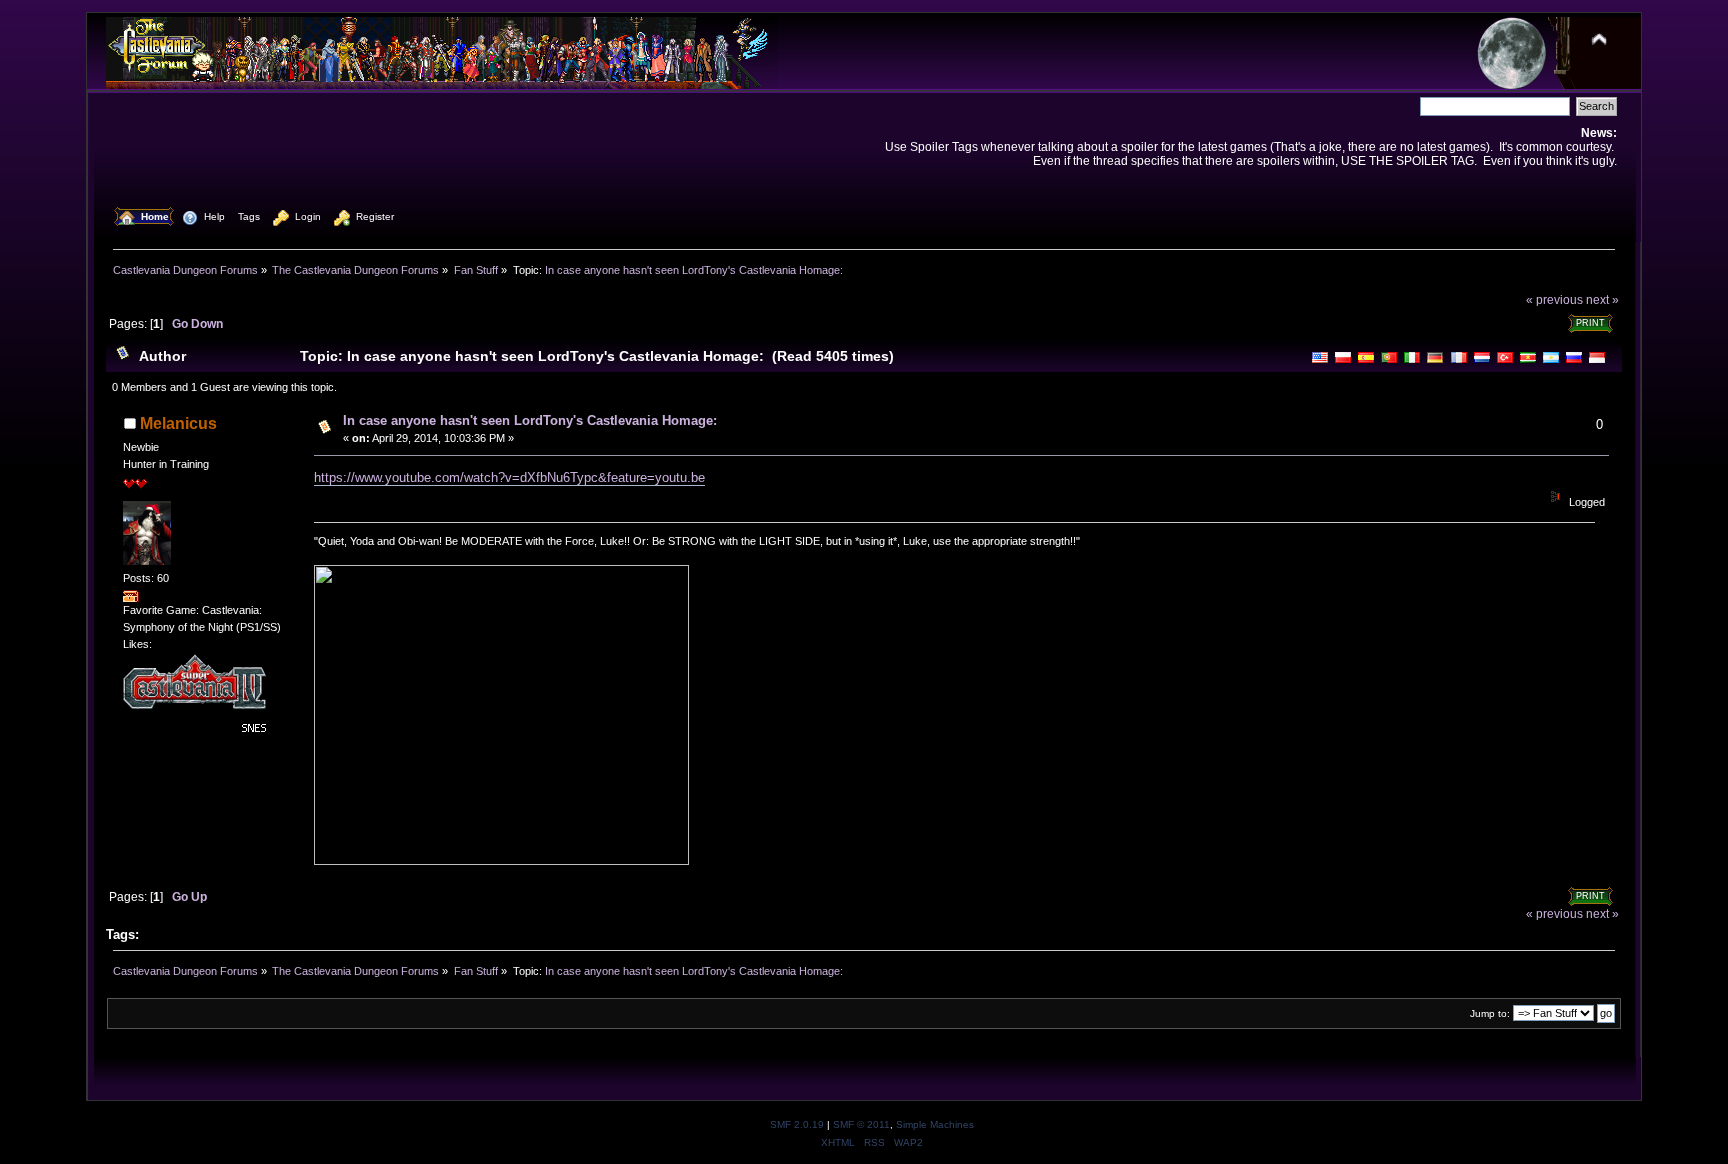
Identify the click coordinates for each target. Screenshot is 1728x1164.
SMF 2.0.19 (797, 1124)
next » (1602, 299)
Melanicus (178, 423)
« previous (1554, 299)
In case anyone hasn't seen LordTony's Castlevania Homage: (530, 420)
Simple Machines (935, 1124)
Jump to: (1490, 1013)
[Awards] (131, 598)
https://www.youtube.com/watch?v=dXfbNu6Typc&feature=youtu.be (509, 477)
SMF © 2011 (861, 1124)
